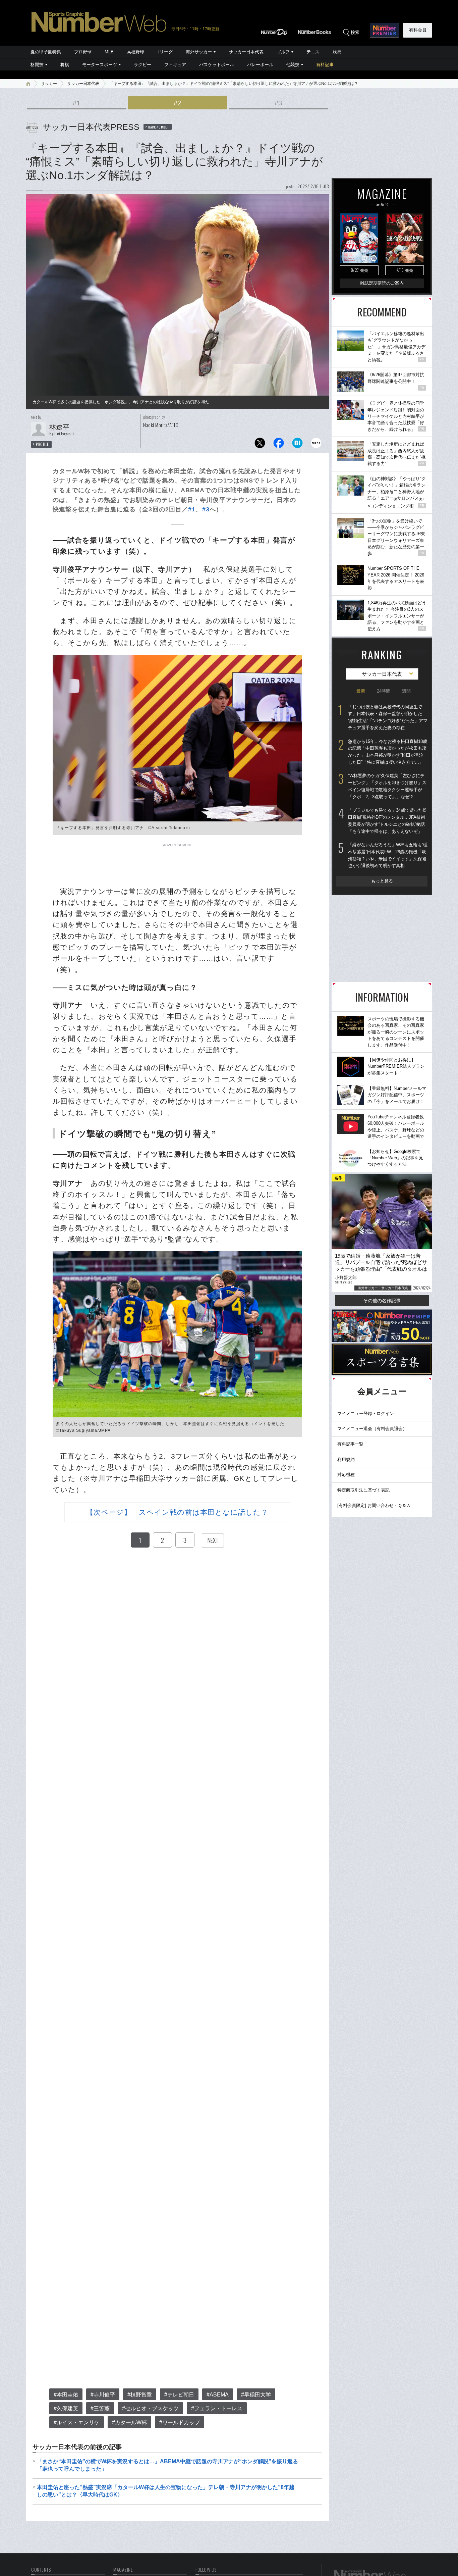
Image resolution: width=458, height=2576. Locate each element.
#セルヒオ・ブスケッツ (150, 2408)
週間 (406, 691)
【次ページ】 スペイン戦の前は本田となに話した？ (177, 1512)
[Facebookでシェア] (279, 445)
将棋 (65, 65)
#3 (278, 103)
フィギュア (175, 65)
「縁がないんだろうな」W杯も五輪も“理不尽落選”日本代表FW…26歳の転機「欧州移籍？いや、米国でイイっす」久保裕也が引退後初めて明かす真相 (388, 855)
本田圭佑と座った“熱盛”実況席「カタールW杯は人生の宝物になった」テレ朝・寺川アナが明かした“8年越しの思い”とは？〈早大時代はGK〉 (166, 2491)
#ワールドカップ (180, 2422)
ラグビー (142, 65)
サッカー (49, 84)
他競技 (293, 65)
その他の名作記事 (382, 1301)
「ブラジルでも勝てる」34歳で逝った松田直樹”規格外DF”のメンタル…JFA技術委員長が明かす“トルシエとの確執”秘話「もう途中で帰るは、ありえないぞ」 (387, 821)
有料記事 (325, 65)
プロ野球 (83, 52)
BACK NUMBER (159, 127)
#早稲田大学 (256, 2395)
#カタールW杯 (129, 2422)
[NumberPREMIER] (384, 30)
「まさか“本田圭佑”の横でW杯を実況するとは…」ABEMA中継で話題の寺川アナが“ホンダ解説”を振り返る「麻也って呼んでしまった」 (167, 2465)
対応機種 (346, 1475)
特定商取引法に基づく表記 (363, 1490)
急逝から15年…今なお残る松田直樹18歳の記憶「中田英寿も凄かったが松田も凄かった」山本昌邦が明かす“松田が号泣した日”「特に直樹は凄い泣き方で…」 (388, 752)
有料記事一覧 (350, 1444)
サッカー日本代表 (246, 52)
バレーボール (260, 65)
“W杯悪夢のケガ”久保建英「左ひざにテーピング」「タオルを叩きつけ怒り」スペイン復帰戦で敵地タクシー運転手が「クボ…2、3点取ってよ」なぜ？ (387, 786)
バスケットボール (217, 65)
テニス (313, 52)
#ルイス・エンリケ (77, 2422)
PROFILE (42, 444)
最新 (361, 691)
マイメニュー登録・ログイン (366, 1413)
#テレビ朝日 (179, 2395)
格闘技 (37, 65)
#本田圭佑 (66, 2395)
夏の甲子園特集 (46, 52)
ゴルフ (283, 52)
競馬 (337, 52)
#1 (76, 103)
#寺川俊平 (103, 2395)
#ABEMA (218, 2395)
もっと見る (382, 881)
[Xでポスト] (260, 445)
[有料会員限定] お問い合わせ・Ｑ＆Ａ (374, 1505)
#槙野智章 (140, 2395)
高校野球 (135, 52)
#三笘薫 (100, 2408)
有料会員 (418, 30)
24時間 (384, 691)
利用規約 (346, 1459)
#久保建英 (66, 2408)
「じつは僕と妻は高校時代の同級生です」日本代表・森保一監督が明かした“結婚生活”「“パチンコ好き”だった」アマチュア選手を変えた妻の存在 (388, 717)
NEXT (213, 1540)
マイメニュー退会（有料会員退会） (372, 1429)
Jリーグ (165, 52)
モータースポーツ (100, 65)
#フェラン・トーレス (217, 2408)
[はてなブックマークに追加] (297, 445)
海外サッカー (199, 52)
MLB (109, 52)
